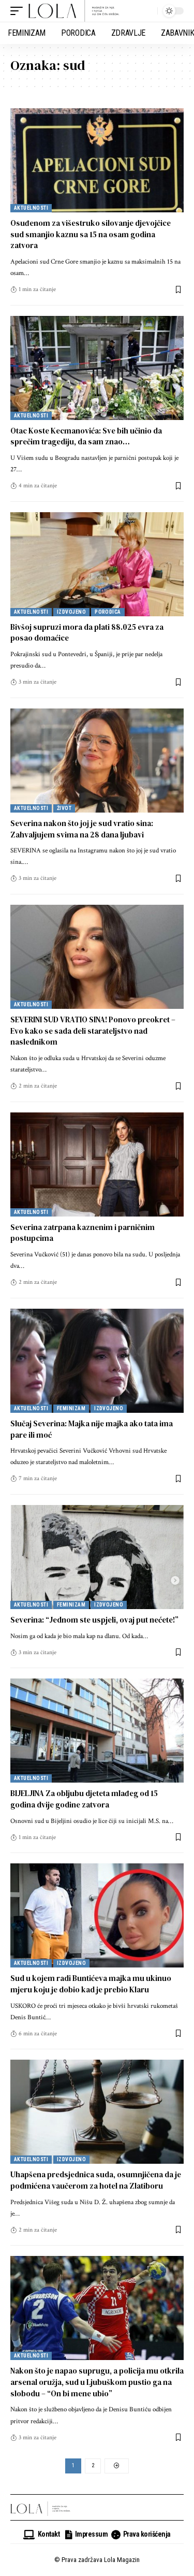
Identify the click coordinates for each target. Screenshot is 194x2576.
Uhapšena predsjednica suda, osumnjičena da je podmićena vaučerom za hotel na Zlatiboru (96, 2180)
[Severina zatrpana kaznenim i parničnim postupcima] (97, 1164)
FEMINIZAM (71, 1408)
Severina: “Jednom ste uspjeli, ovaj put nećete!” (94, 1620)
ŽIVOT (64, 808)
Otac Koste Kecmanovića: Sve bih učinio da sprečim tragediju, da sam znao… (86, 436)
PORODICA (108, 612)
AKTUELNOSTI (31, 208)
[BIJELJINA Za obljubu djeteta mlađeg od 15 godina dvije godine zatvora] (97, 1731)
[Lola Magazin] (74, 11)
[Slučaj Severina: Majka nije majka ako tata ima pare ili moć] (97, 1361)
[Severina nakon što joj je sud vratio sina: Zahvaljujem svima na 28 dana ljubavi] (97, 761)
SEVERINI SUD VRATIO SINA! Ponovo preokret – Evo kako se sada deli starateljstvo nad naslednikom (93, 1031)
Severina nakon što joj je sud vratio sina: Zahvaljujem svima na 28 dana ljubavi (82, 829)
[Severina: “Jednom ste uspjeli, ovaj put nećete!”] (97, 1557)
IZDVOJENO (71, 612)
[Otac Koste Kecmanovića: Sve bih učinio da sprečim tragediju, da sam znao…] (97, 368)
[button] (19, 11)
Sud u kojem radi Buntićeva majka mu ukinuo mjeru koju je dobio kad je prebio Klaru (91, 1984)
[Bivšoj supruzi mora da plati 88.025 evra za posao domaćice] (97, 564)
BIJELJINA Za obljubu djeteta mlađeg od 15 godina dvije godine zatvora (84, 1799)
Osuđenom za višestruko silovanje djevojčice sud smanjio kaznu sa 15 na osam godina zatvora (91, 234)
